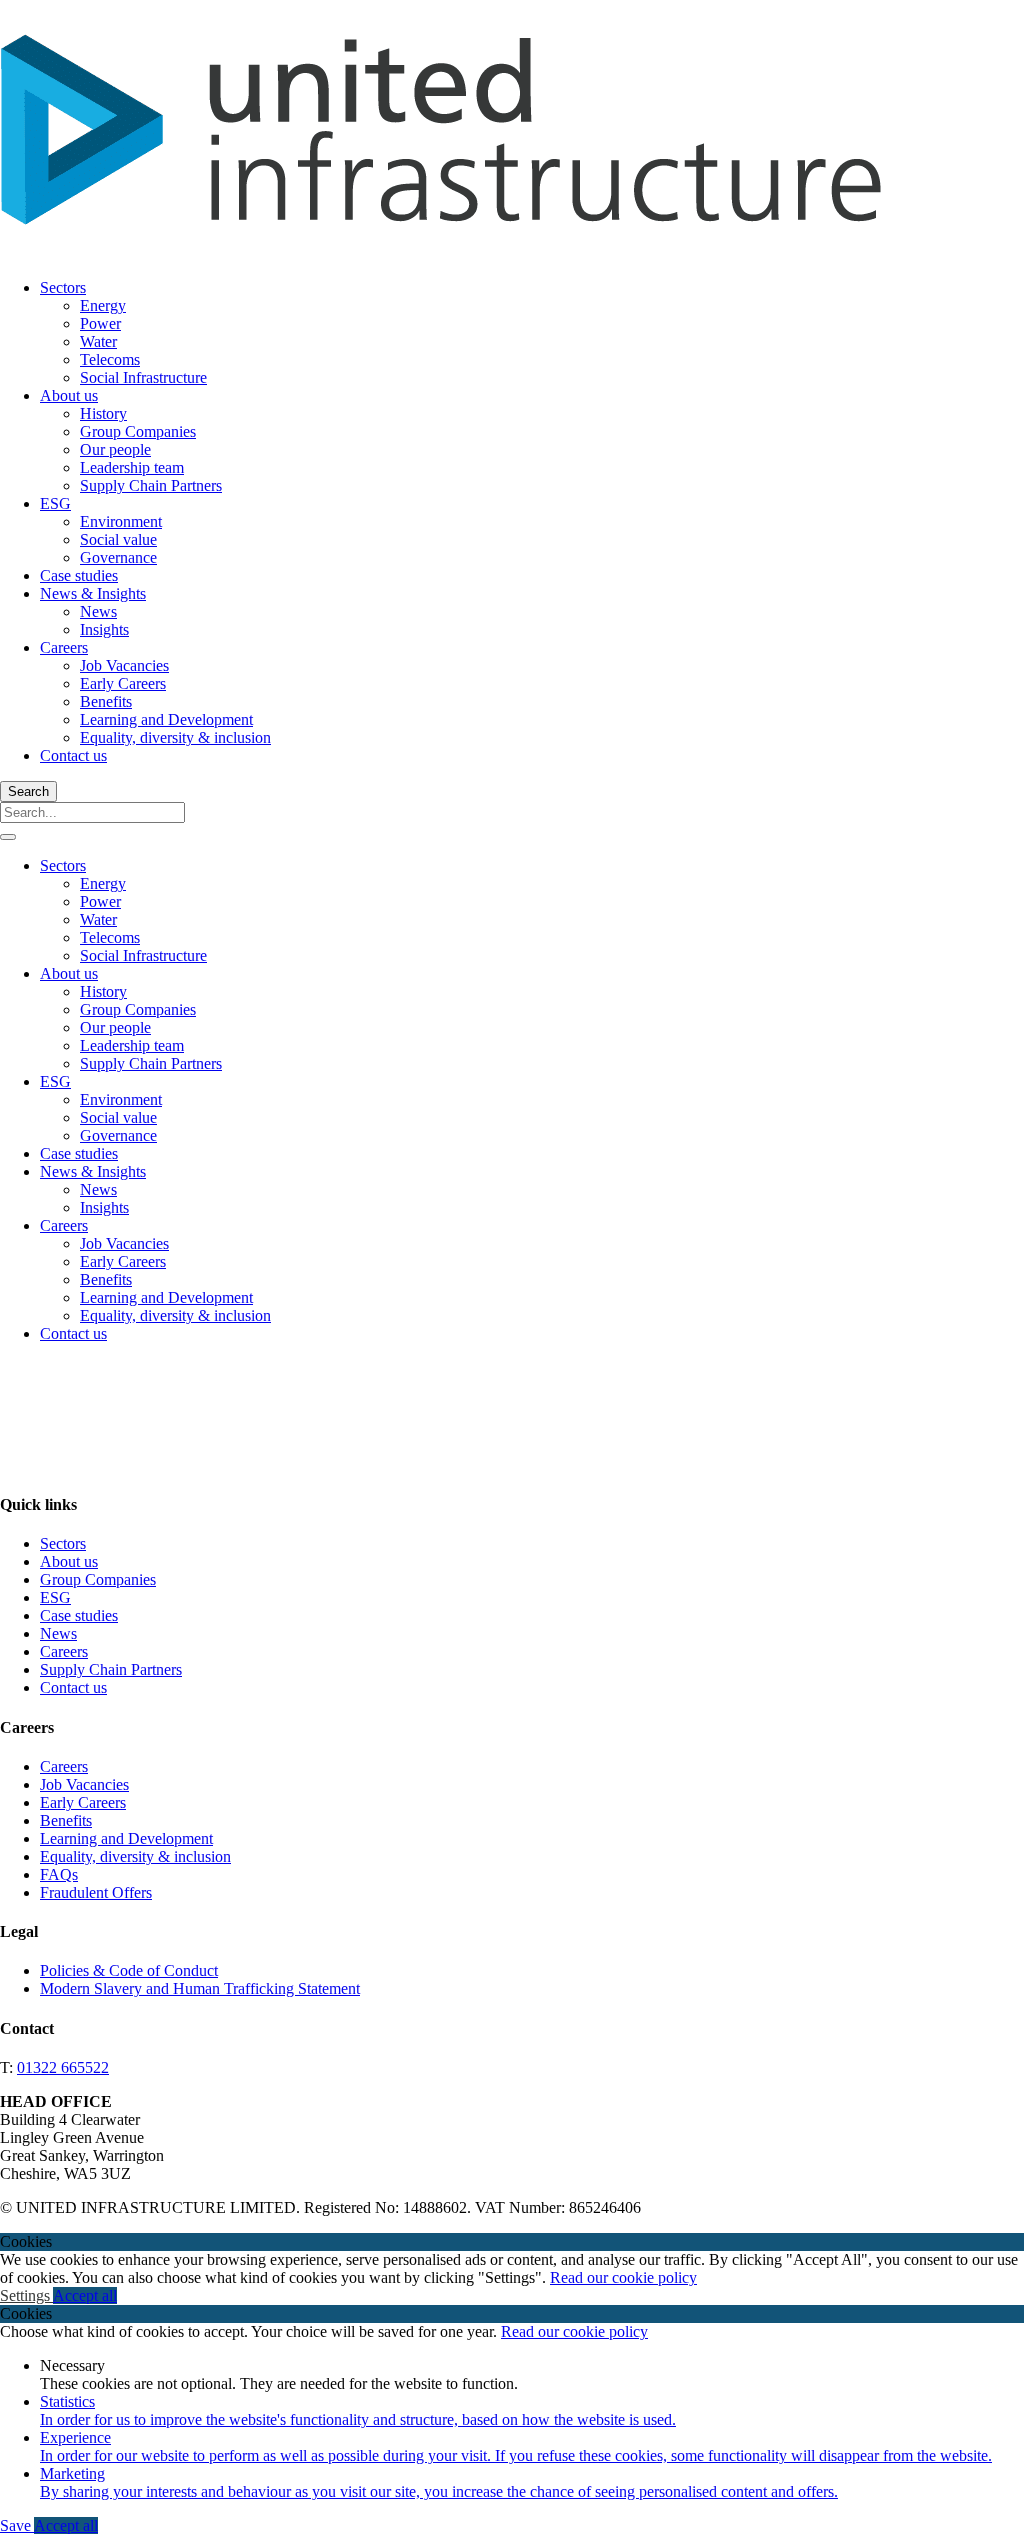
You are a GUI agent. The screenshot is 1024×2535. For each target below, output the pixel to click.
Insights (104, 629)
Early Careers (123, 683)
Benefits (106, 701)
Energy (103, 305)
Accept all (85, 2295)
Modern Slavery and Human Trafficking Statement (200, 1988)
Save (17, 2525)
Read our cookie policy (623, 2277)
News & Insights (93, 593)
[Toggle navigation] (8, 837)
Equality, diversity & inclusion (175, 737)
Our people (115, 449)
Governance (118, 557)
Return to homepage (64, 1565)
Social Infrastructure (143, 377)
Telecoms (110, 359)
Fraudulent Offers (96, 1892)
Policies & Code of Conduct (129, 1970)
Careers (64, 647)
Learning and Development (166, 719)
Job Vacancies (124, 665)
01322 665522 (63, 2067)
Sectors (63, 287)
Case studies (79, 575)
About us (69, 395)
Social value (118, 539)
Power (100, 323)
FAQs (59, 1874)
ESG (55, 503)
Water (98, 341)
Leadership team (132, 467)
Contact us (73, 755)
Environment (121, 521)
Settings (26, 2295)
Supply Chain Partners (151, 485)
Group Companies (138, 431)
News (98, 611)
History (103, 413)
